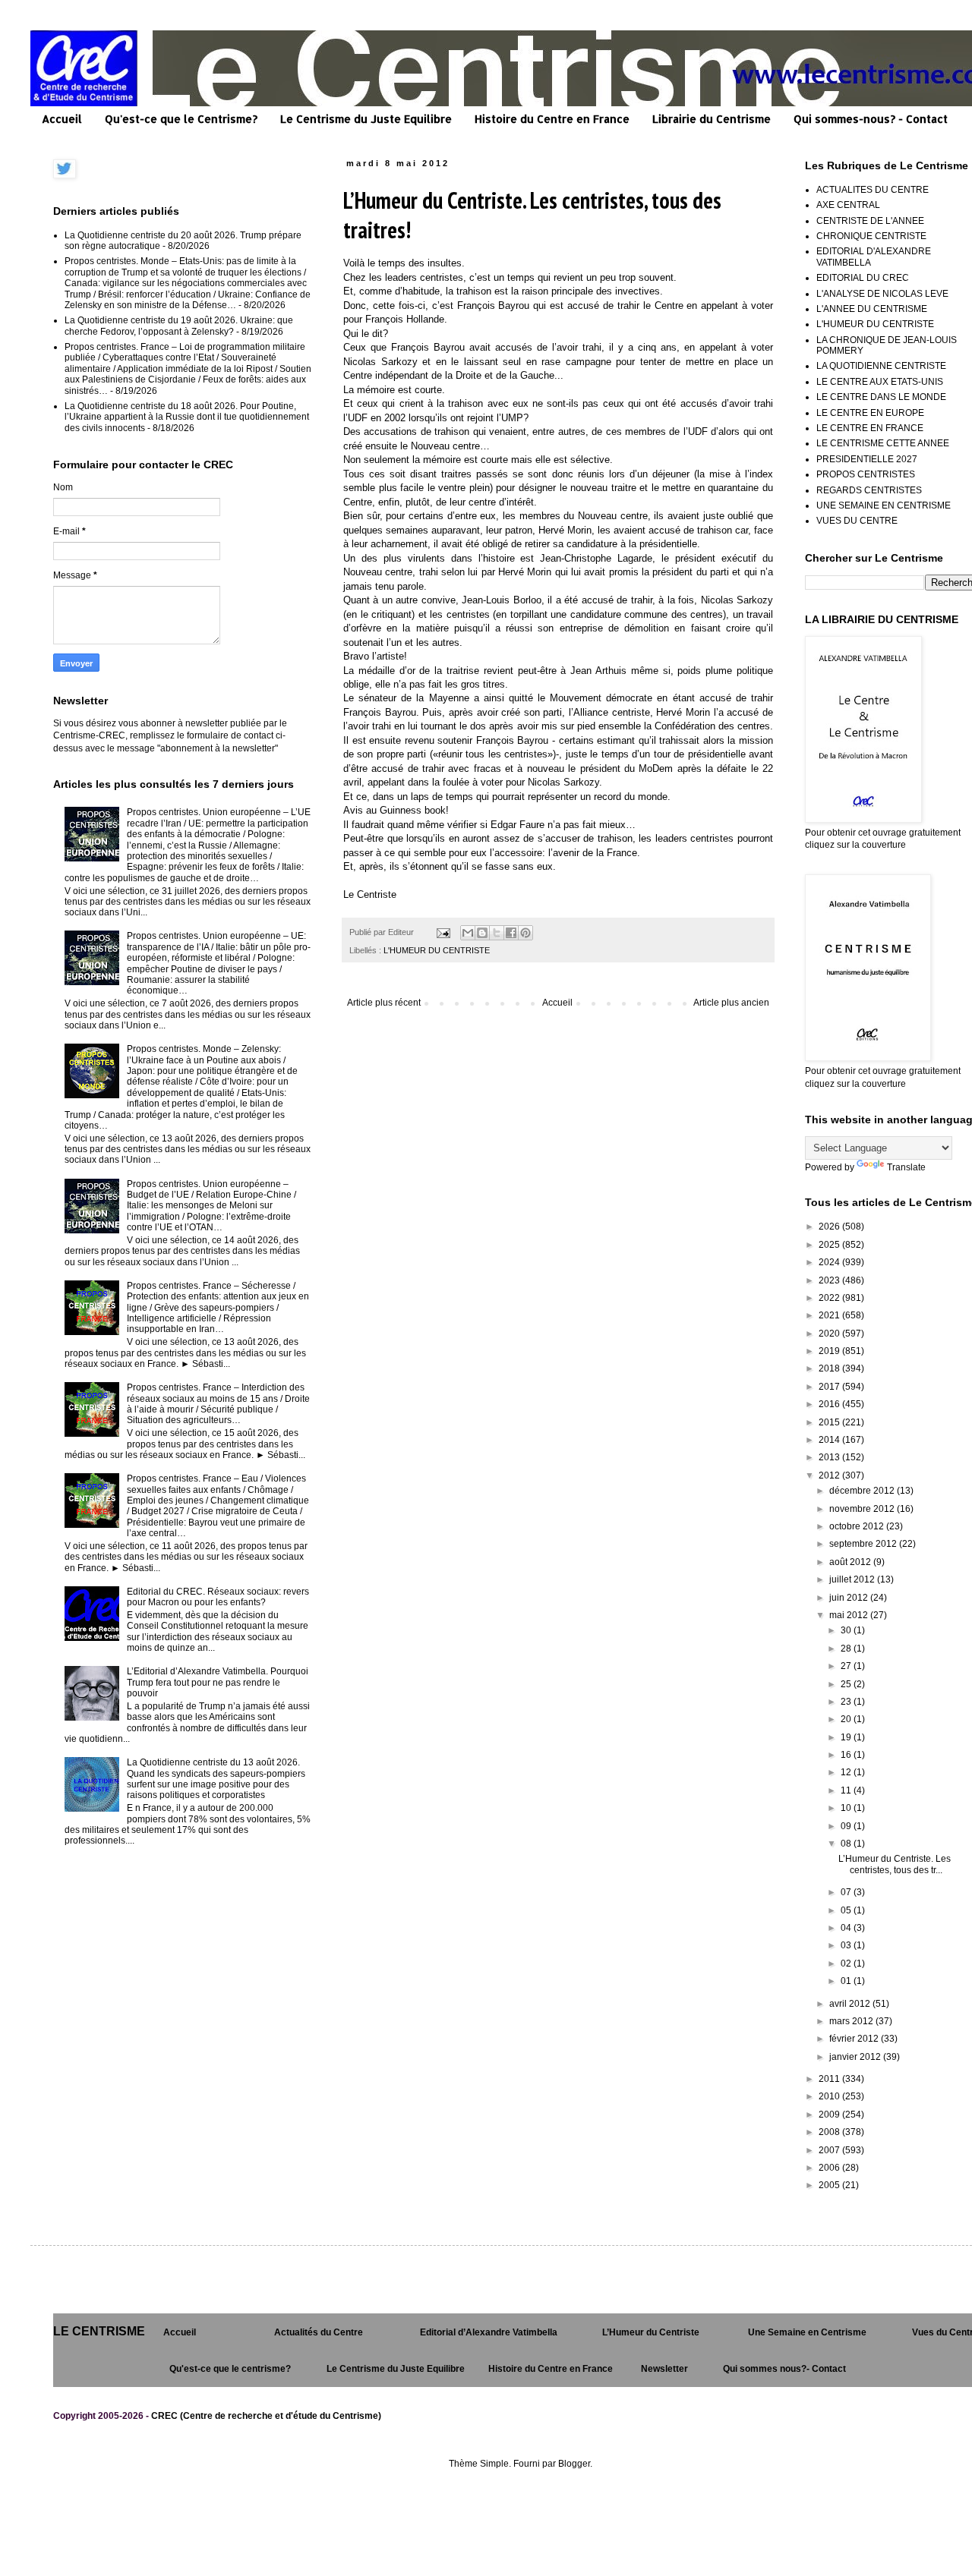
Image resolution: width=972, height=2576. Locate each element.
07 (847, 1892)
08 (847, 1844)
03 (847, 1945)
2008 (830, 2132)
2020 (830, 1334)
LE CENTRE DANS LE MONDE (881, 397)
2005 (830, 2185)
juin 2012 (850, 1598)
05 (847, 1910)
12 (847, 1772)
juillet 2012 (853, 1579)
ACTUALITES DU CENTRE (873, 190)
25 (847, 1684)
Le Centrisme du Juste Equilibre (366, 119)
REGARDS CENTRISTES (869, 490)
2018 (830, 1368)
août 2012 (851, 1562)
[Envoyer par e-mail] (468, 933)
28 (847, 1649)
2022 (830, 1298)
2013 (830, 1457)
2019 (830, 1351)
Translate (906, 1167)
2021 (830, 1315)
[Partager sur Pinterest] (525, 933)
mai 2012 (850, 1615)
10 (847, 1808)
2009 (830, 2115)
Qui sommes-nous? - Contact (871, 119)
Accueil (62, 119)
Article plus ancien (731, 1003)
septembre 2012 (864, 1544)
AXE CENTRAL (848, 205)
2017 (830, 1387)
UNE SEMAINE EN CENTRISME (884, 505)
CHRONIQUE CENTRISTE (871, 236)
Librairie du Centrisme (712, 119)
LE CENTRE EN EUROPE (870, 413)
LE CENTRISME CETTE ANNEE (883, 443)
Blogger (574, 2464)
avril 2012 (851, 2004)
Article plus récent (384, 1003)
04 (847, 1928)
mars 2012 (852, 2021)
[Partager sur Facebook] (511, 933)
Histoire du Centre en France (552, 119)
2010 (830, 2096)
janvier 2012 (856, 2057)
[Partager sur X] (497, 933)
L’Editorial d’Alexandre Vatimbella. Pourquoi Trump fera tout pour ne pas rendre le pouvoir (218, 1682)
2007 (830, 2150)
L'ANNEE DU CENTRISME (872, 309)
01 (847, 1981)
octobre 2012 (858, 1526)
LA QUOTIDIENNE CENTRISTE (881, 366)
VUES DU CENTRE (857, 521)
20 (847, 1719)
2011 (830, 2079)
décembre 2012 (863, 1491)
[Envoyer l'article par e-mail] (443, 932)
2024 (830, 1262)
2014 (830, 1440)
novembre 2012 (863, 1509)
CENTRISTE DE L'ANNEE (870, 221)
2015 (830, 1422)
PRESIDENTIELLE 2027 (867, 459)
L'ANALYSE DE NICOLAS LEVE (882, 294)
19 (847, 1737)
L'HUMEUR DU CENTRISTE (437, 950)
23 (847, 1702)
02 (847, 1963)
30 (847, 1630)
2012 (830, 1475)
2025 (830, 1245)
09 (847, 1826)
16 (847, 1755)
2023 (830, 1280)
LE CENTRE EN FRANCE (870, 428)
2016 (830, 1404)
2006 (830, 2168)
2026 (830, 1227)
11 (847, 1790)
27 (847, 1666)
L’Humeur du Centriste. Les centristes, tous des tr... (895, 1864)
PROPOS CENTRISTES (866, 474)
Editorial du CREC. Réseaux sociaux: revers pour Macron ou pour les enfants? (218, 1597)
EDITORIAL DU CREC (863, 278)
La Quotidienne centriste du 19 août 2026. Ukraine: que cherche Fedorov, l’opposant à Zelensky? (179, 326)
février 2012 (855, 2039)
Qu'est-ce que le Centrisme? (181, 119)
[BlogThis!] (482, 933)
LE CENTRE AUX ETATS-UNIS (880, 382)
